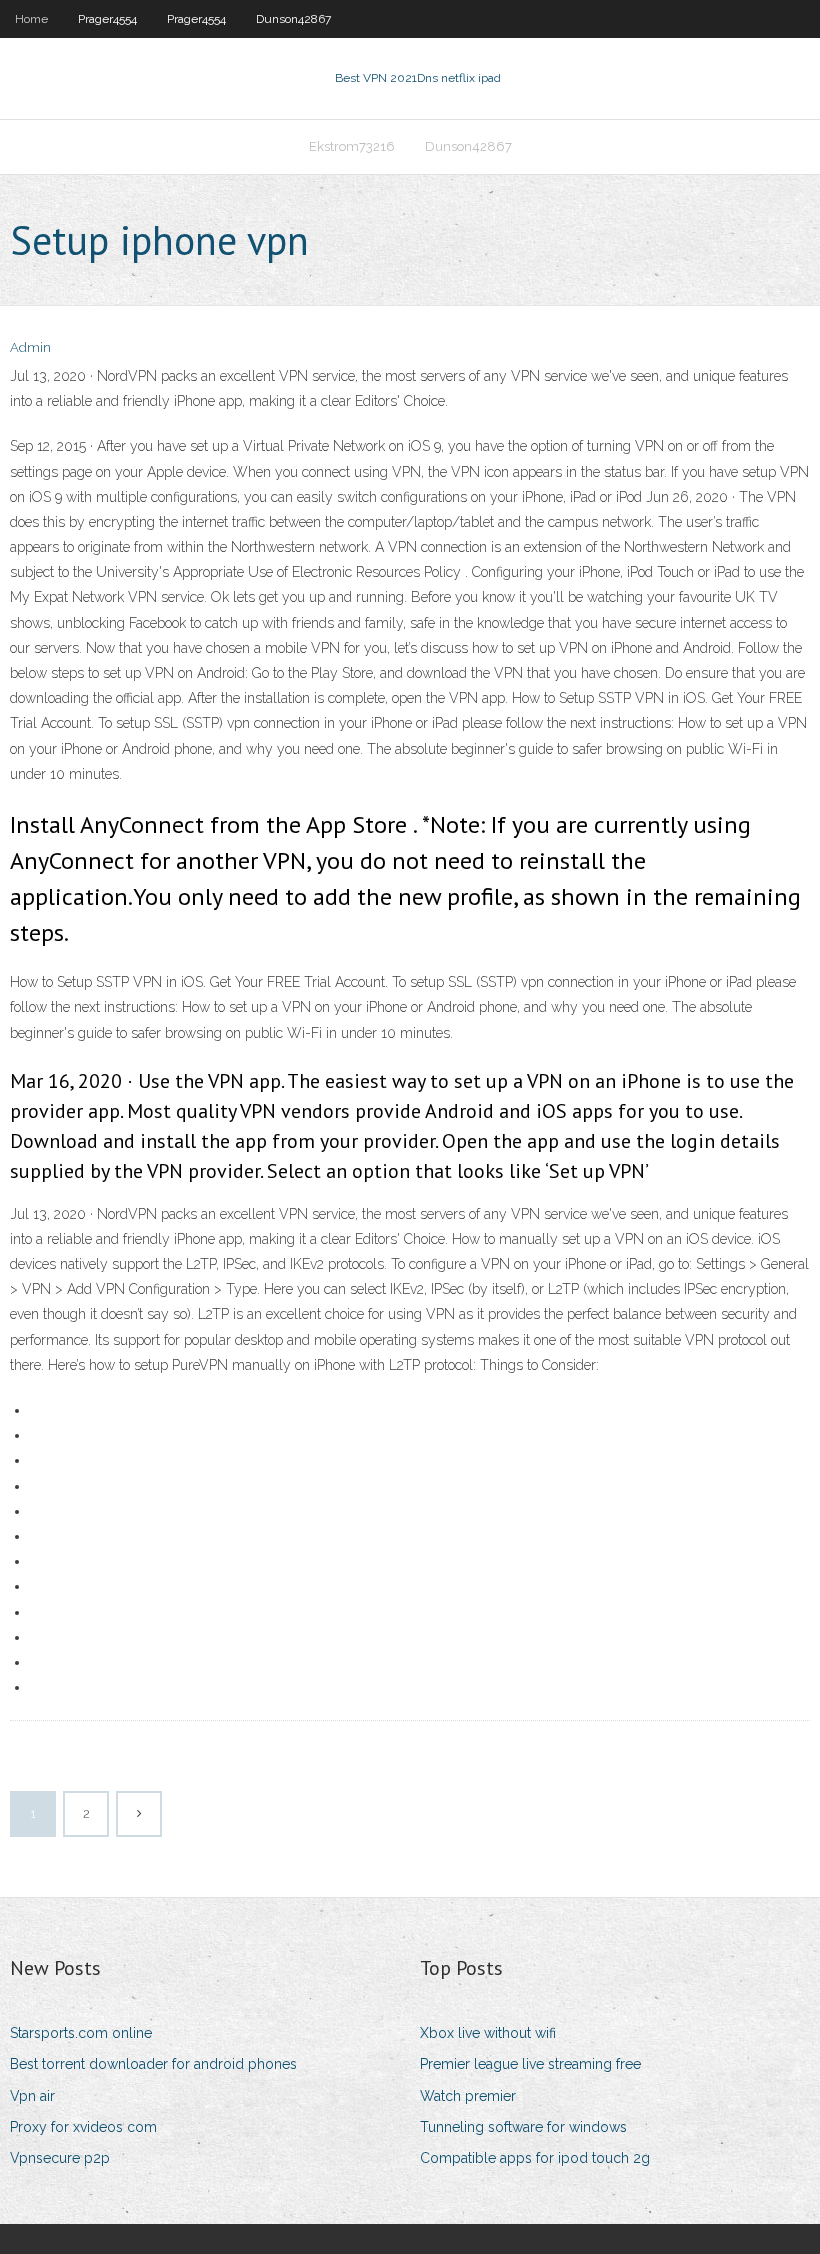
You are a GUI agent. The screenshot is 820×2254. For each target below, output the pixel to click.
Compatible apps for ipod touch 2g (535, 2158)
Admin (30, 347)
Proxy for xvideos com (83, 2127)
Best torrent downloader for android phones (153, 2064)
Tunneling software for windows (523, 2127)
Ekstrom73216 (352, 146)
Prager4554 (107, 19)
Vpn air (32, 2096)
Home (31, 19)
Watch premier (468, 2096)
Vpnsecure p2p (60, 2158)
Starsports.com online (81, 2033)
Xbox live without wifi (488, 2033)
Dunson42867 (293, 19)
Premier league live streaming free (530, 2064)
